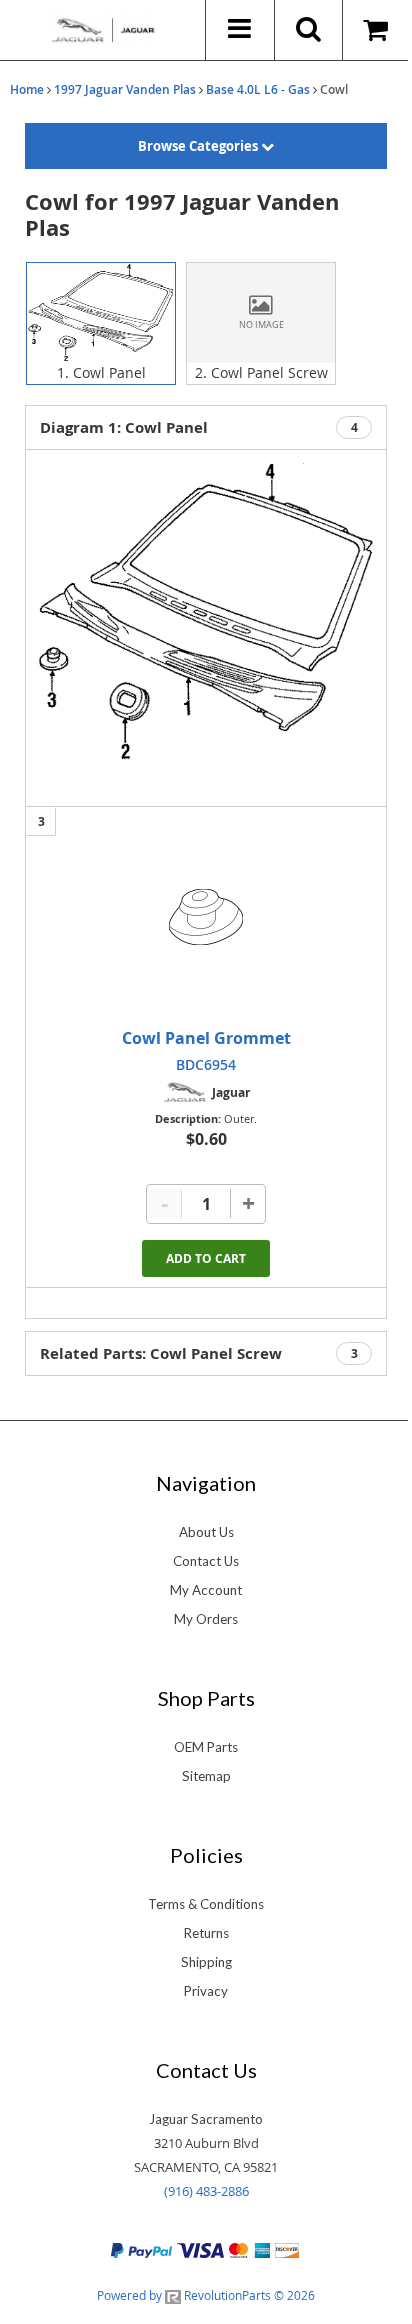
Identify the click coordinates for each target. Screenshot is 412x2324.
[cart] (377, 30)
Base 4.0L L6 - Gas (258, 89)
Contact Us (206, 1561)
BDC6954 (206, 1064)
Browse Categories (199, 146)
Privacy (206, 1991)
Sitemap (206, 1776)
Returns (206, 1933)
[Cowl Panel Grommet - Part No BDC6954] (206, 917)
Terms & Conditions (206, 1904)
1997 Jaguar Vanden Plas (125, 89)
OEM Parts (206, 1747)
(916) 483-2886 (206, 2191)
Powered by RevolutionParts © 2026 (206, 2295)
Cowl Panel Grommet (206, 1038)
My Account (206, 1590)
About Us (206, 1532)
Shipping (206, 1962)
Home (27, 89)
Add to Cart (206, 1258)
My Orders (206, 1619)
